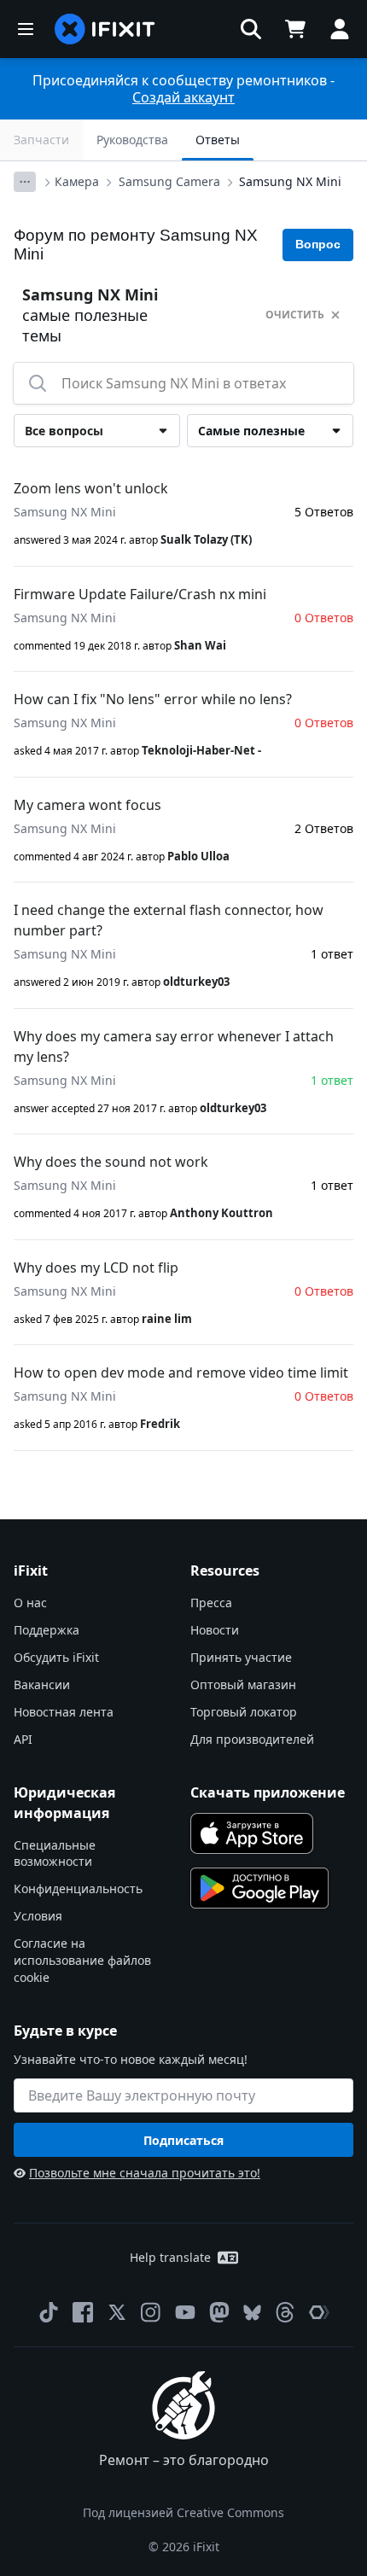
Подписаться (183, 2140)
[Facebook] (83, 2312)
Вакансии (42, 1684)
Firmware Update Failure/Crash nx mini (140, 594)
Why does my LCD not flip (96, 1268)
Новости (215, 1630)
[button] (251, 29)
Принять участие (241, 1657)
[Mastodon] (219, 2312)
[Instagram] (151, 2312)
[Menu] (26, 29)
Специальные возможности (55, 1853)
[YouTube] (185, 2312)
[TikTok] (49, 2312)
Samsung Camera (169, 181)
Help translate (170, 2257)
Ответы (218, 140)
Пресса (211, 1603)
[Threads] (285, 2312)
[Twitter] (117, 2312)
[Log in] (340, 29)
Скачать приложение (268, 1792)
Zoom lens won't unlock (91, 488)
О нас (30, 1603)
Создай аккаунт (183, 97)
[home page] (105, 29)
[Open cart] (295, 29)
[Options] (25, 182)
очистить (295, 315)
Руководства (132, 140)
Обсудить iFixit (56, 1657)
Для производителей (252, 1739)
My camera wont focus (87, 805)
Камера (77, 181)
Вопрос (318, 244)
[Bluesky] (252, 2313)
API (23, 1739)
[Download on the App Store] (252, 1833)
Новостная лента (64, 1712)
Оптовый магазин (243, 1684)
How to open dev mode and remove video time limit (181, 1373)
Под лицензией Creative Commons (183, 2512)
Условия (38, 1916)
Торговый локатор (244, 1712)
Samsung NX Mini (290, 181)
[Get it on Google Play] (259, 1888)
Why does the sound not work (111, 1162)
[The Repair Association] (319, 2312)
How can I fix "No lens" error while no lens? (153, 699)
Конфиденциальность (78, 1888)
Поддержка (47, 1630)
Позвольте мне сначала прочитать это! (145, 2173)
